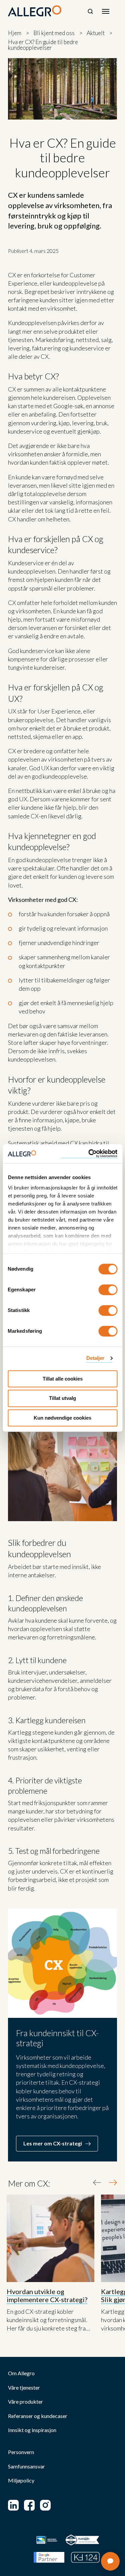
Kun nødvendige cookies (62, 1418)
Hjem (15, 33)
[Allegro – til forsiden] (35, 11)
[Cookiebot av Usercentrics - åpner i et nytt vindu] (89, 1154)
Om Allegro (21, 2373)
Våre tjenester (24, 2388)
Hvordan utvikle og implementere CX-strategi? (47, 2295)
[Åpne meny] (106, 11)
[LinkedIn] (13, 2505)
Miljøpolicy (21, 2480)
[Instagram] (45, 2505)
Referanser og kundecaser (38, 2416)
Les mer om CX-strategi (53, 2143)
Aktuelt (96, 33)
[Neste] (113, 2183)
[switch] (108, 1290)
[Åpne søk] (90, 11)
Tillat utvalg (62, 1398)
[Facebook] (29, 2505)
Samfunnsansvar (26, 2466)
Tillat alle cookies (63, 1379)
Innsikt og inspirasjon (32, 2430)
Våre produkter (25, 2402)
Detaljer (95, 1358)
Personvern (21, 2452)
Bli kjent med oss (54, 33)
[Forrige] (97, 2183)
